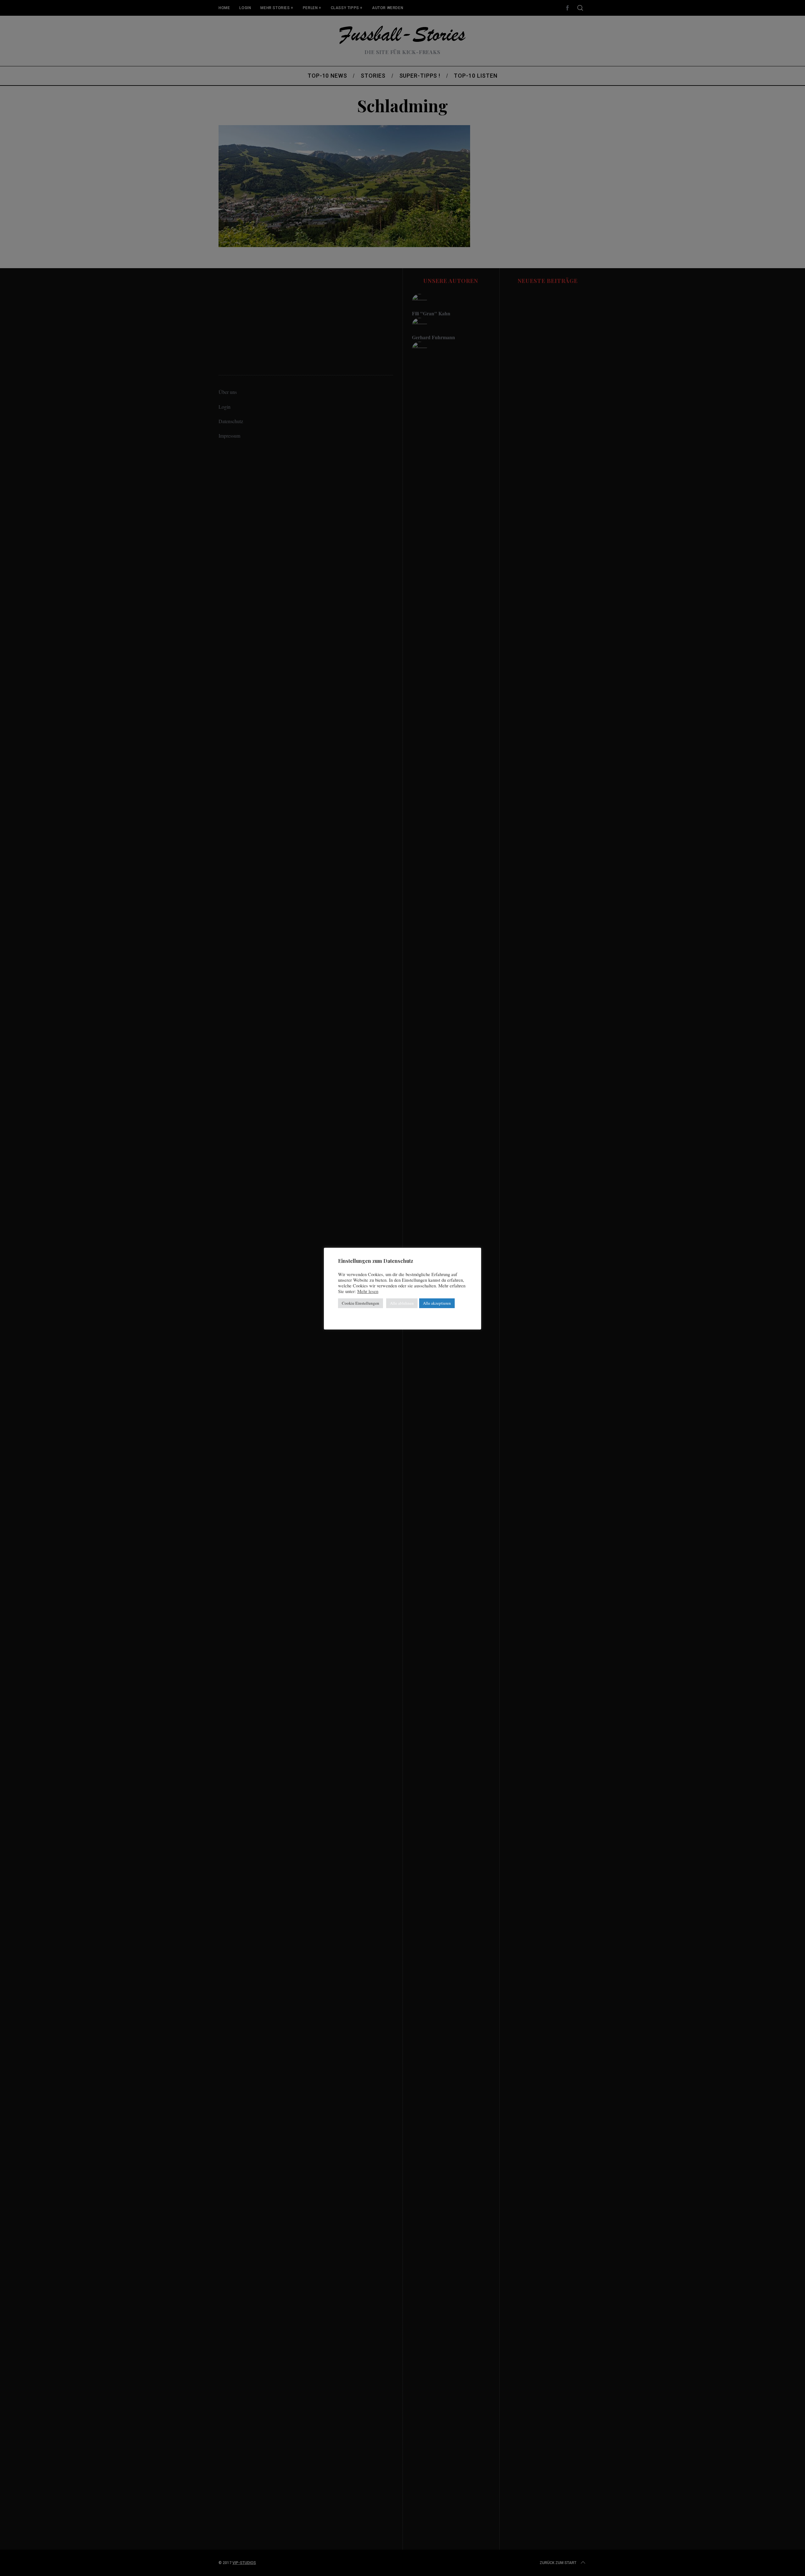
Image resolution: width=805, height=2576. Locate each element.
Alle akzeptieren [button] (437, 1303)
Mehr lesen (368, 1291)
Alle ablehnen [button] (402, 1303)
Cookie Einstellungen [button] (361, 1303)
